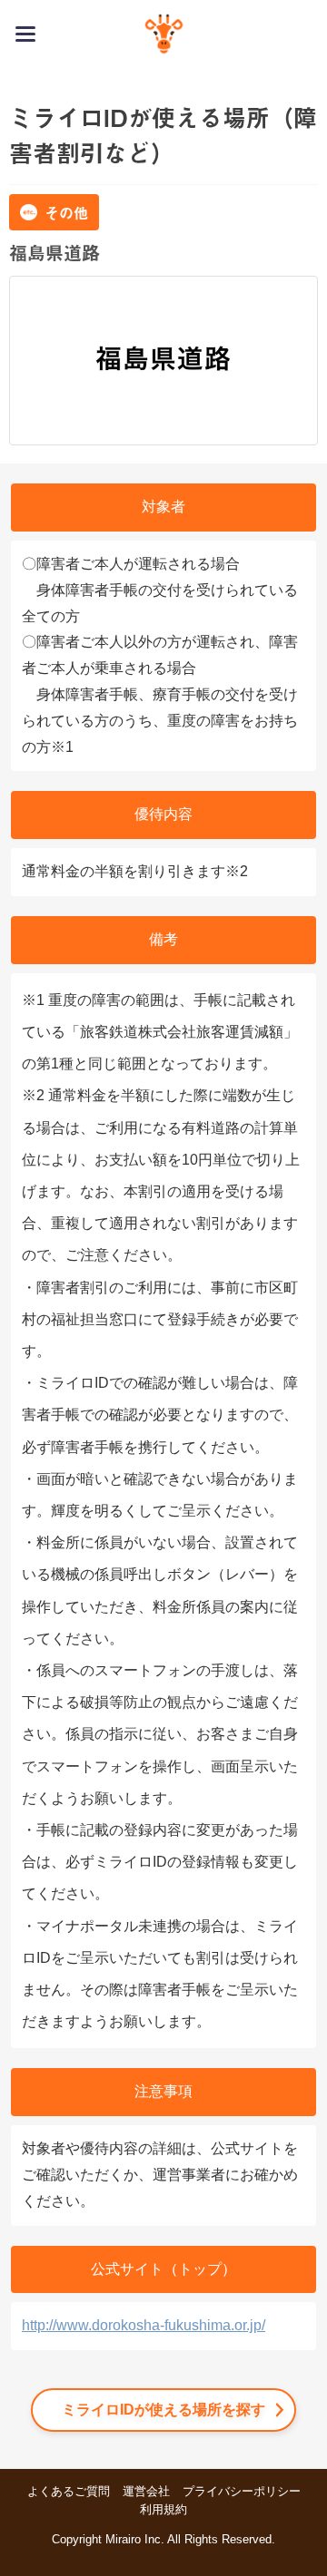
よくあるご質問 (69, 2491)
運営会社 (146, 2491)
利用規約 (163, 2509)
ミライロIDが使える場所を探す (163, 2410)
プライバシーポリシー (242, 2491)
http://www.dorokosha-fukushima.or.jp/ (144, 2325)
